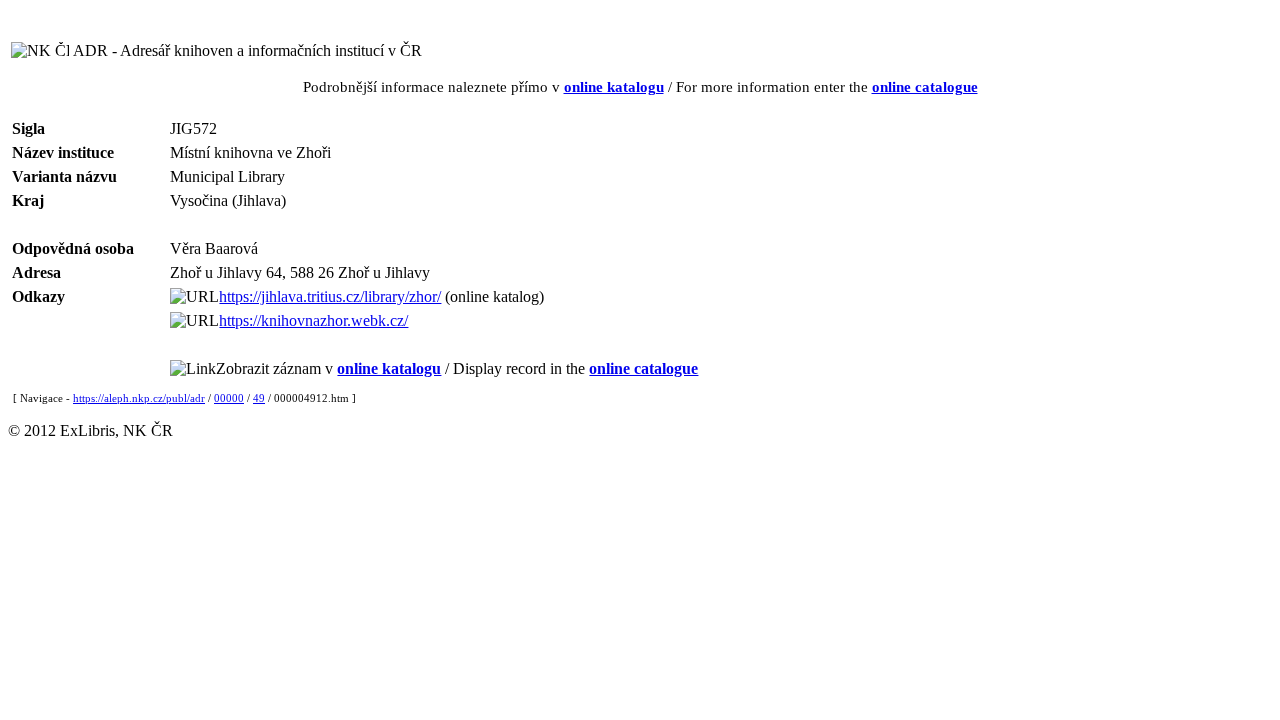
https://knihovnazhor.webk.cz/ (313, 320)
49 (259, 398)
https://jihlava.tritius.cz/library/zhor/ (330, 296)
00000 (229, 398)
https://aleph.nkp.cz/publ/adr (139, 398)
